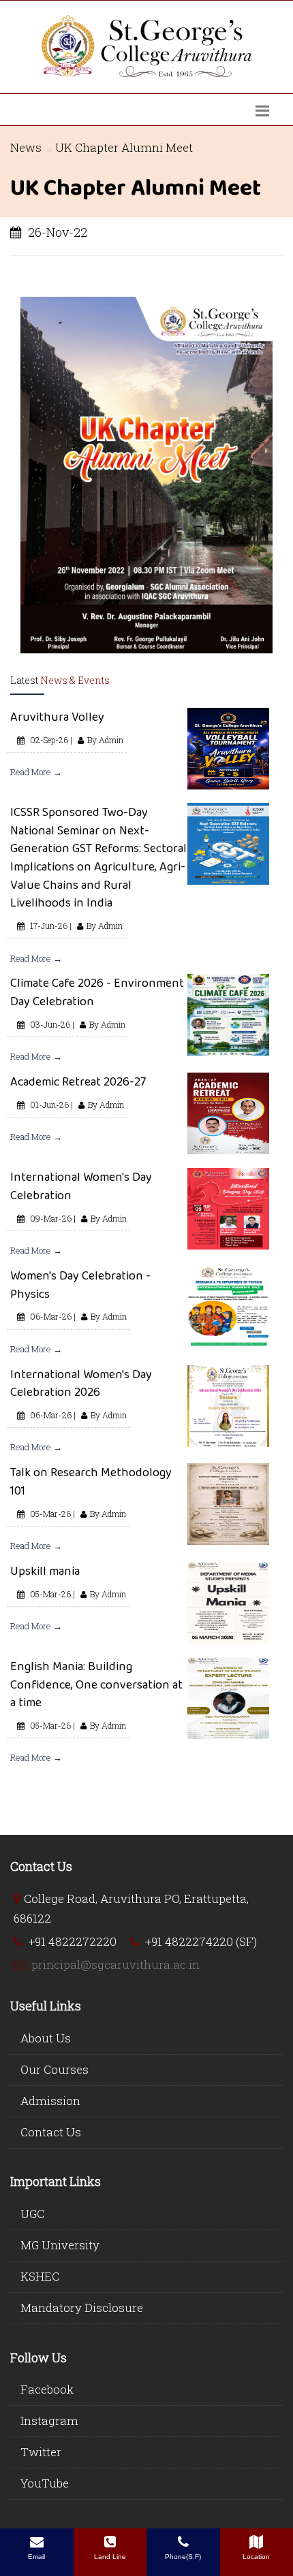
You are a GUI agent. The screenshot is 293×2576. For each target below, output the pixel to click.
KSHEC (40, 2276)
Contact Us (51, 2132)
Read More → (36, 772)
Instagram (49, 2420)
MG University (60, 2245)
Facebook (47, 2389)
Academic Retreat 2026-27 (78, 1081)
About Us (46, 2038)
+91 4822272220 (73, 1941)
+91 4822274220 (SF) (201, 1941)
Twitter (41, 2452)
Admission (50, 2101)
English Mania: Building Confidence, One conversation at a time (96, 1684)
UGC (32, 2214)
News (26, 147)
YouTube (45, 2483)
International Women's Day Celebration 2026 (81, 1383)
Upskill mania (45, 1571)
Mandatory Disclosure (82, 2308)
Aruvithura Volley (57, 717)
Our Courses (55, 2069)
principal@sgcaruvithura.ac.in (115, 1964)
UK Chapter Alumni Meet (124, 147)
